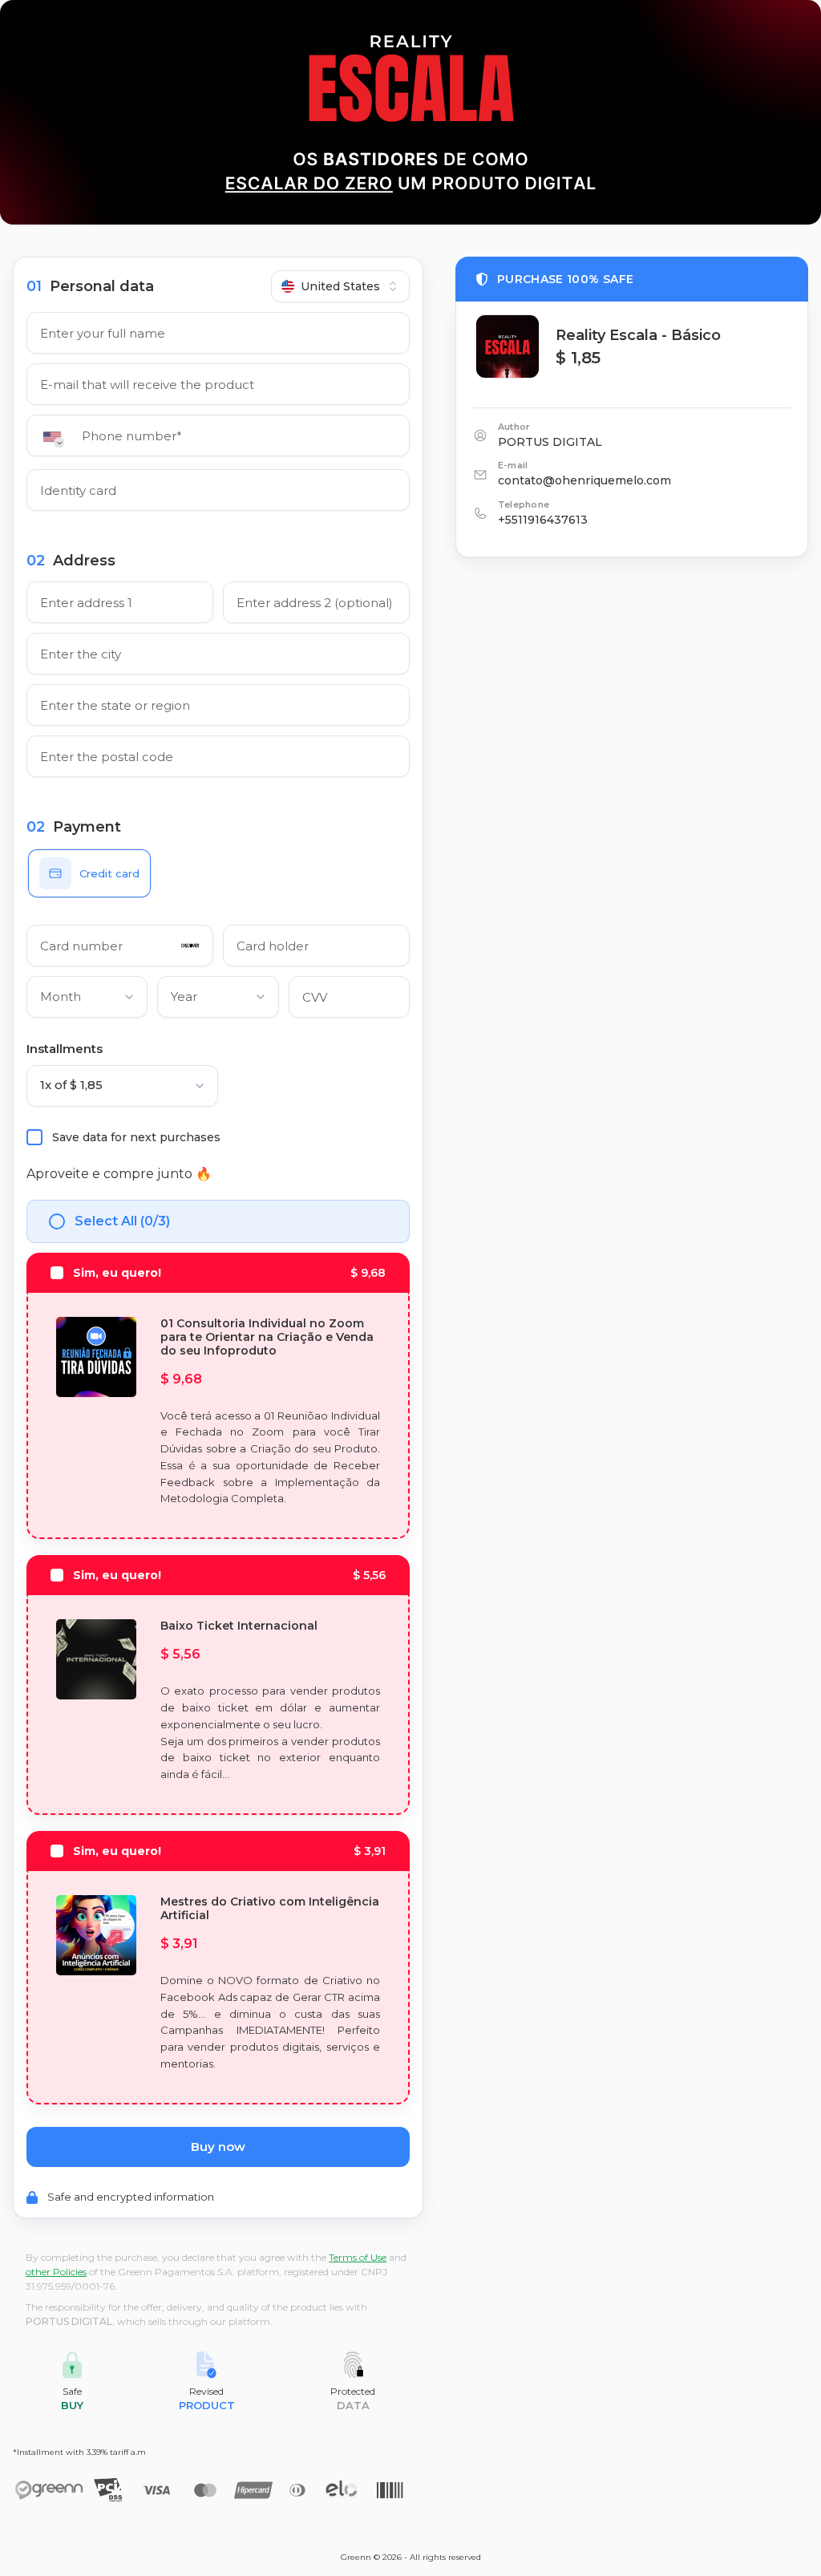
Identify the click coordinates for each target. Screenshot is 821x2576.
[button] (57, 437)
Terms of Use (358, 2257)
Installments (65, 1049)
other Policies (56, 2272)
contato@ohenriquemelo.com (584, 480)
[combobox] (340, 286)
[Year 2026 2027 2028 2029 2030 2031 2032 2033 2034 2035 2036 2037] (218, 1000)
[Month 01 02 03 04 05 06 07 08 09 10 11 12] (87, 1000)
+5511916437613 (543, 520)
